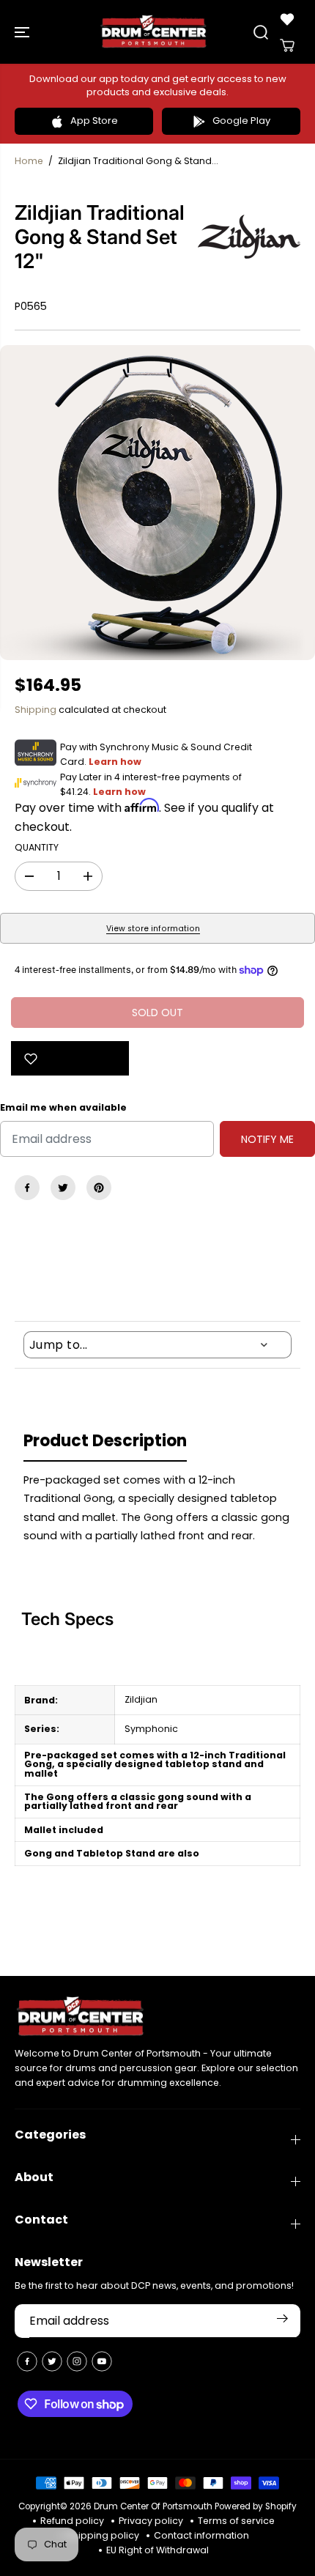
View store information (153, 929)
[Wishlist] (287, 19)
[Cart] (287, 45)
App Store (94, 121)
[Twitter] (63, 1188)
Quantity (37, 847)
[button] (23, 32)
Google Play (241, 121)
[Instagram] (77, 2361)
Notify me (267, 1139)
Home (29, 161)
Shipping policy (103, 2535)
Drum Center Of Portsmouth (153, 2506)
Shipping (36, 710)
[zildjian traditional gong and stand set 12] (157, 503)
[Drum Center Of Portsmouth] (154, 32)
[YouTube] (102, 2361)
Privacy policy (151, 2521)
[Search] (261, 32)
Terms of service (236, 2521)
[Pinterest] (99, 1188)
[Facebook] (27, 1188)
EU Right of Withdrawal (157, 2550)
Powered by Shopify (256, 2506)
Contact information (201, 2535)
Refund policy (72, 2521)
